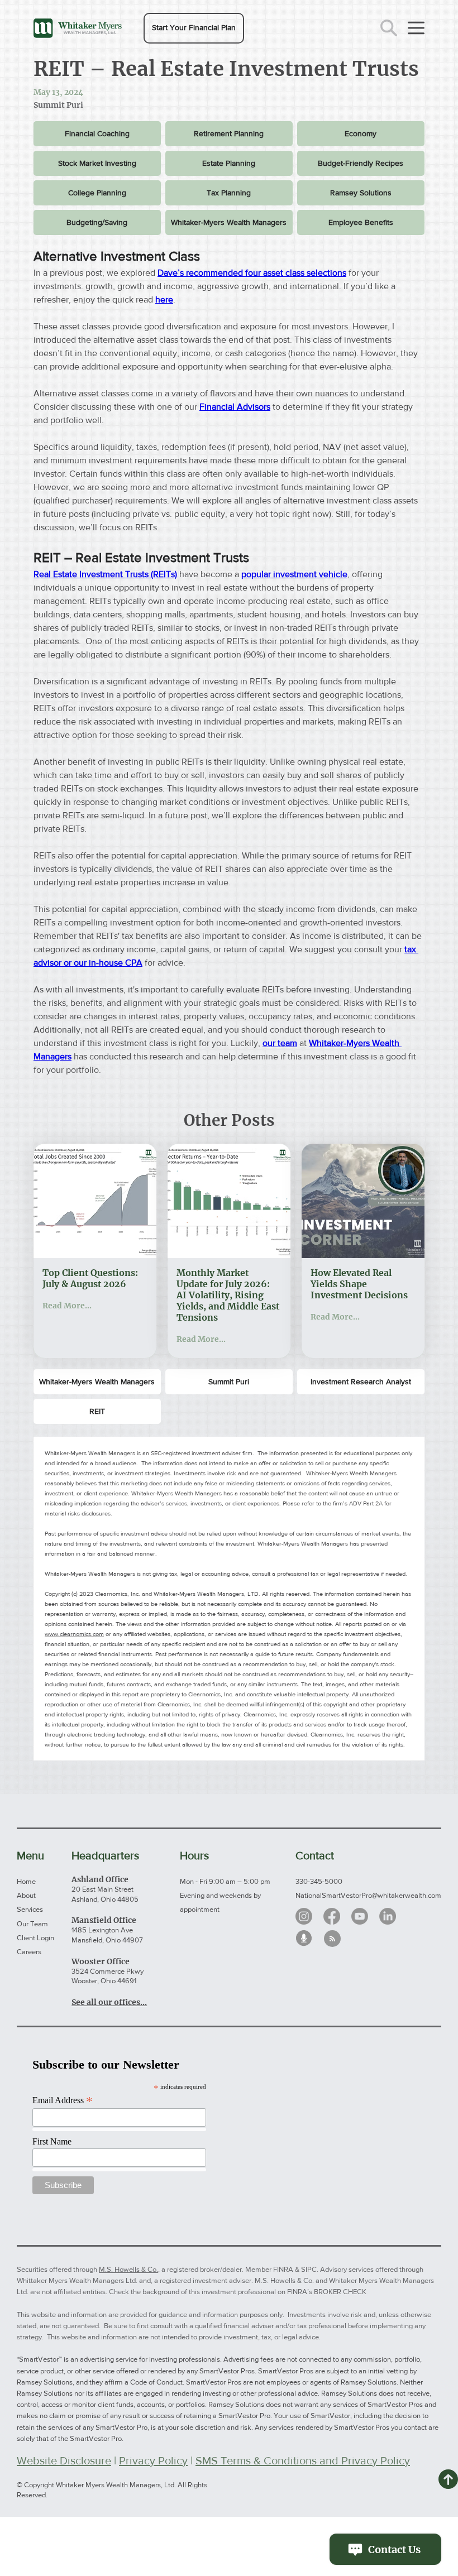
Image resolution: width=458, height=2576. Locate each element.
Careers (29, 1952)
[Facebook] (332, 1916)
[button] (194, 28)
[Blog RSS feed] (332, 1939)
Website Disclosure (64, 2460)
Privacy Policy (153, 2460)
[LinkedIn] (388, 1916)
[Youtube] (360, 1916)
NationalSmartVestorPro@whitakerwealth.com (368, 1895)
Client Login (35, 1938)
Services (30, 1909)
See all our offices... (109, 2002)
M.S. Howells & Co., (129, 2269)
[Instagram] (304, 1916)
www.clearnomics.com (74, 1634)
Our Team (32, 1924)
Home (26, 1881)
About (26, 1895)
